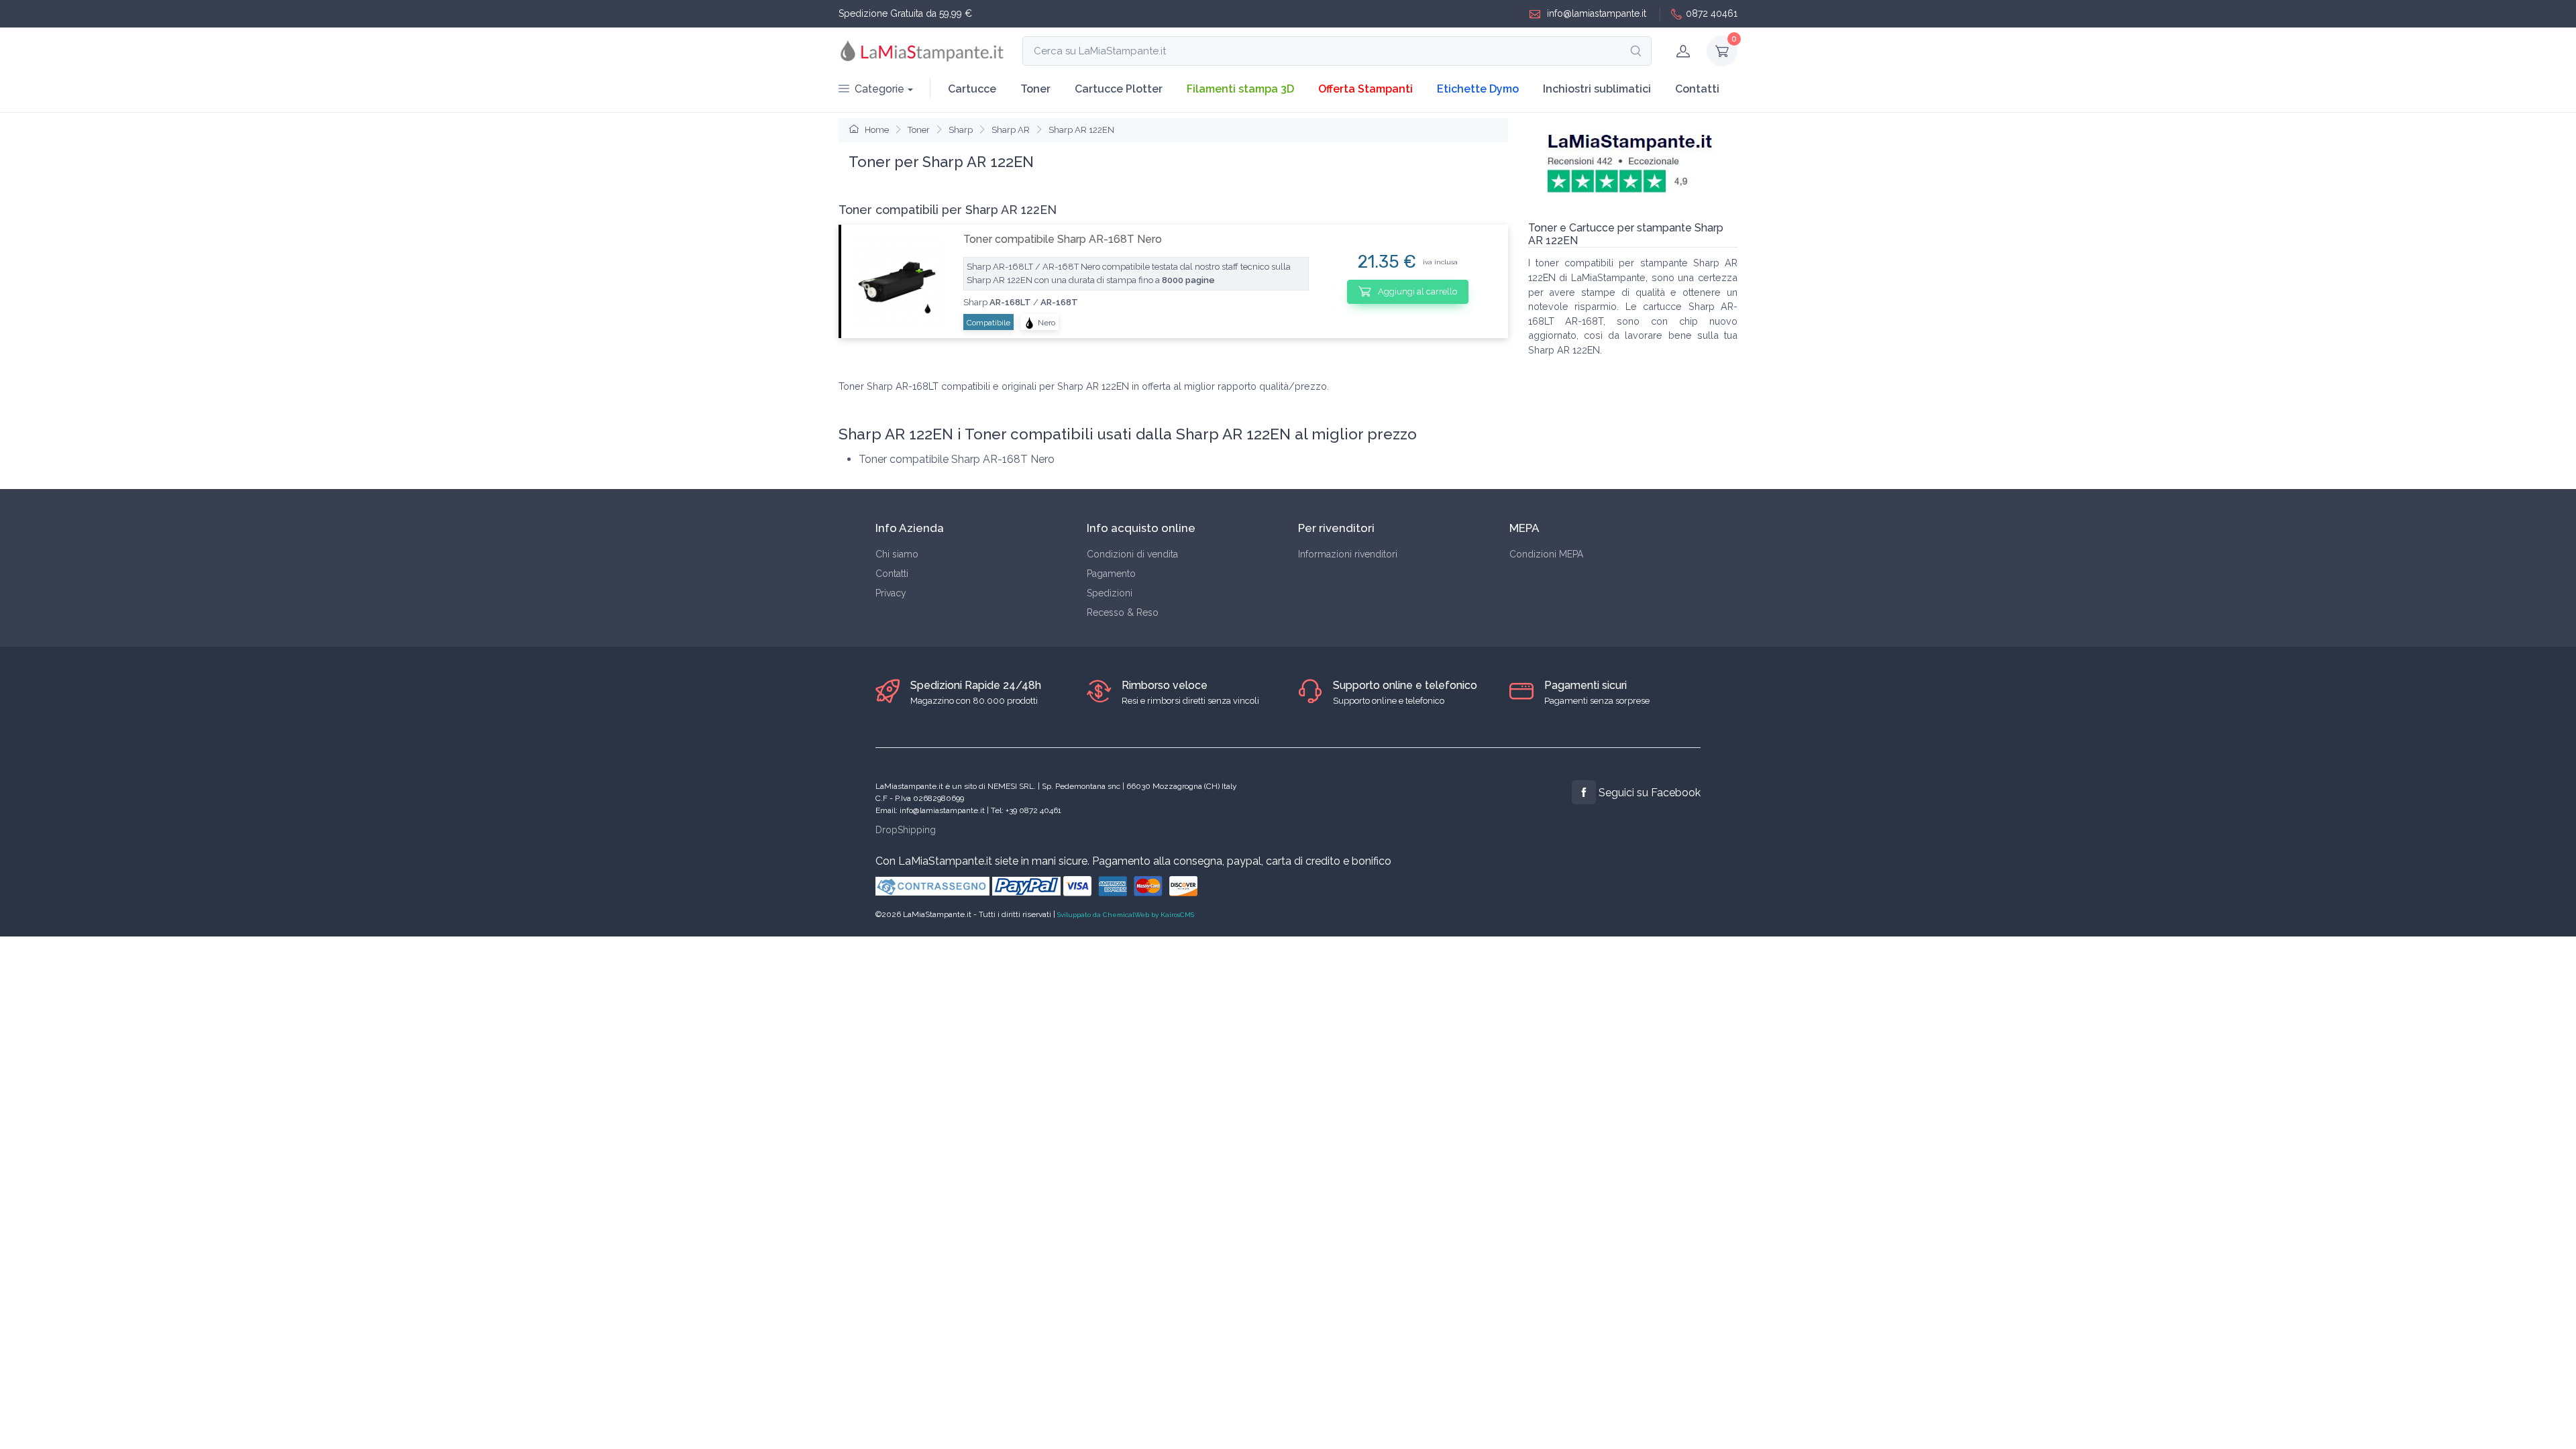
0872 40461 (1712, 13)
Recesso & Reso (1123, 612)
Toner (1035, 89)
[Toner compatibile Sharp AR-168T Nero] (897, 282)
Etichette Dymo (1478, 89)
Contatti (1697, 89)
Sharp (961, 130)
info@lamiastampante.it (1595, 13)
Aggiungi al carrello (1416, 291)
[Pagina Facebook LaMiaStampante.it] (1584, 792)
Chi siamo (897, 554)
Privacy (891, 593)
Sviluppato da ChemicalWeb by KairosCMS (1126, 915)
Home (876, 130)
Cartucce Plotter (1119, 89)
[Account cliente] (1683, 51)
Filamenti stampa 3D (1240, 89)
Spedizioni (1110, 593)
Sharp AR (1011, 130)
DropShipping (906, 830)
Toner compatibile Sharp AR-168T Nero (1063, 239)
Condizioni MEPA (1546, 554)
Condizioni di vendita (1132, 554)
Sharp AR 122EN (1081, 130)
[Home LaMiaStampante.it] (922, 51)
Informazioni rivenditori (1348, 554)
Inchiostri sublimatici (1597, 89)
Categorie (879, 89)
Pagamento (1111, 574)
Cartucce (972, 89)
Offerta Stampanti (1365, 89)
